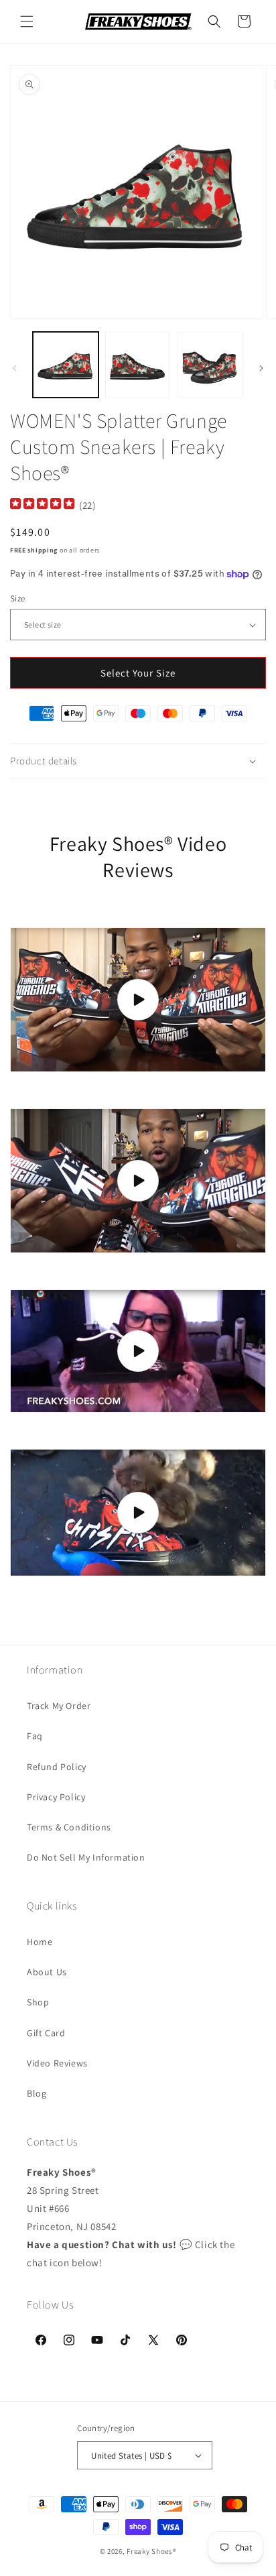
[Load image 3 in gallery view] (210, 365)
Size (18, 598)
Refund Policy (57, 1767)
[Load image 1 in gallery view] (66, 365)
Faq (35, 1736)
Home (40, 1942)
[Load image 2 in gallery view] (138, 365)
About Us (47, 1972)
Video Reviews (57, 2063)
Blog (37, 2093)
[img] (42, 505)
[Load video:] (138, 1000)
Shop (38, 2002)
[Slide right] (261, 368)
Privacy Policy (56, 1797)
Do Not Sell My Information (86, 1857)
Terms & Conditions (69, 1827)
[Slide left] (15, 368)
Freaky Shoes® (151, 2551)
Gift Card (46, 2033)
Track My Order (59, 1706)
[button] (27, 21)
